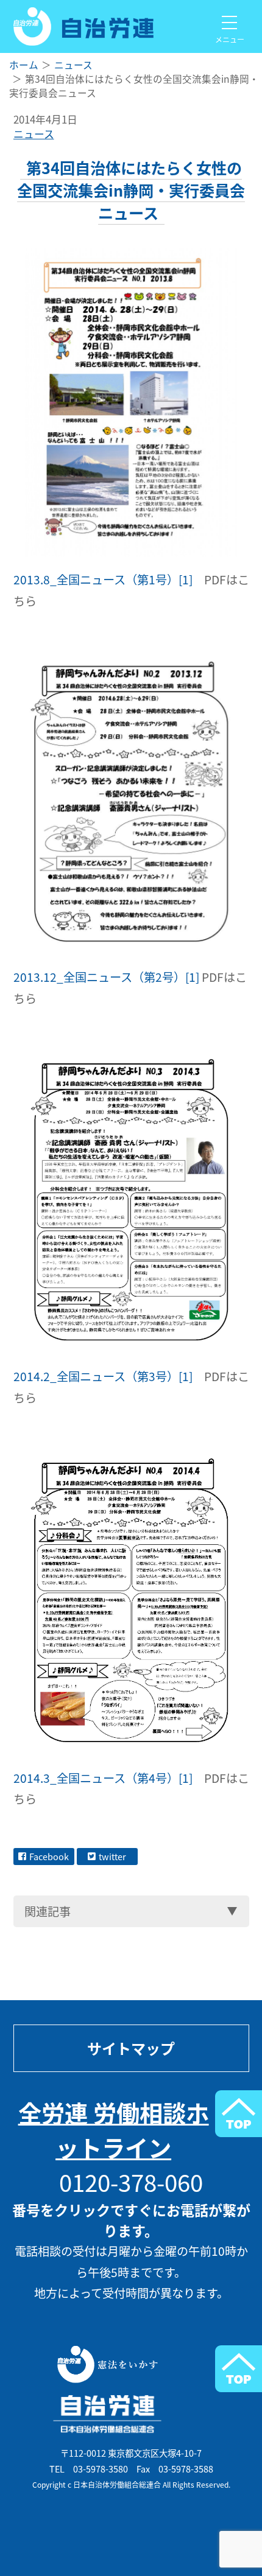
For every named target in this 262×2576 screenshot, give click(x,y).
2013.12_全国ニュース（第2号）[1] (106, 977)
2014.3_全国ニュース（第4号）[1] (103, 1778)
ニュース (34, 134)
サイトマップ (131, 2048)
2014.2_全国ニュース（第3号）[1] (103, 1376)
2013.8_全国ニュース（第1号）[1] (103, 579)
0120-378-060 (131, 2182)
